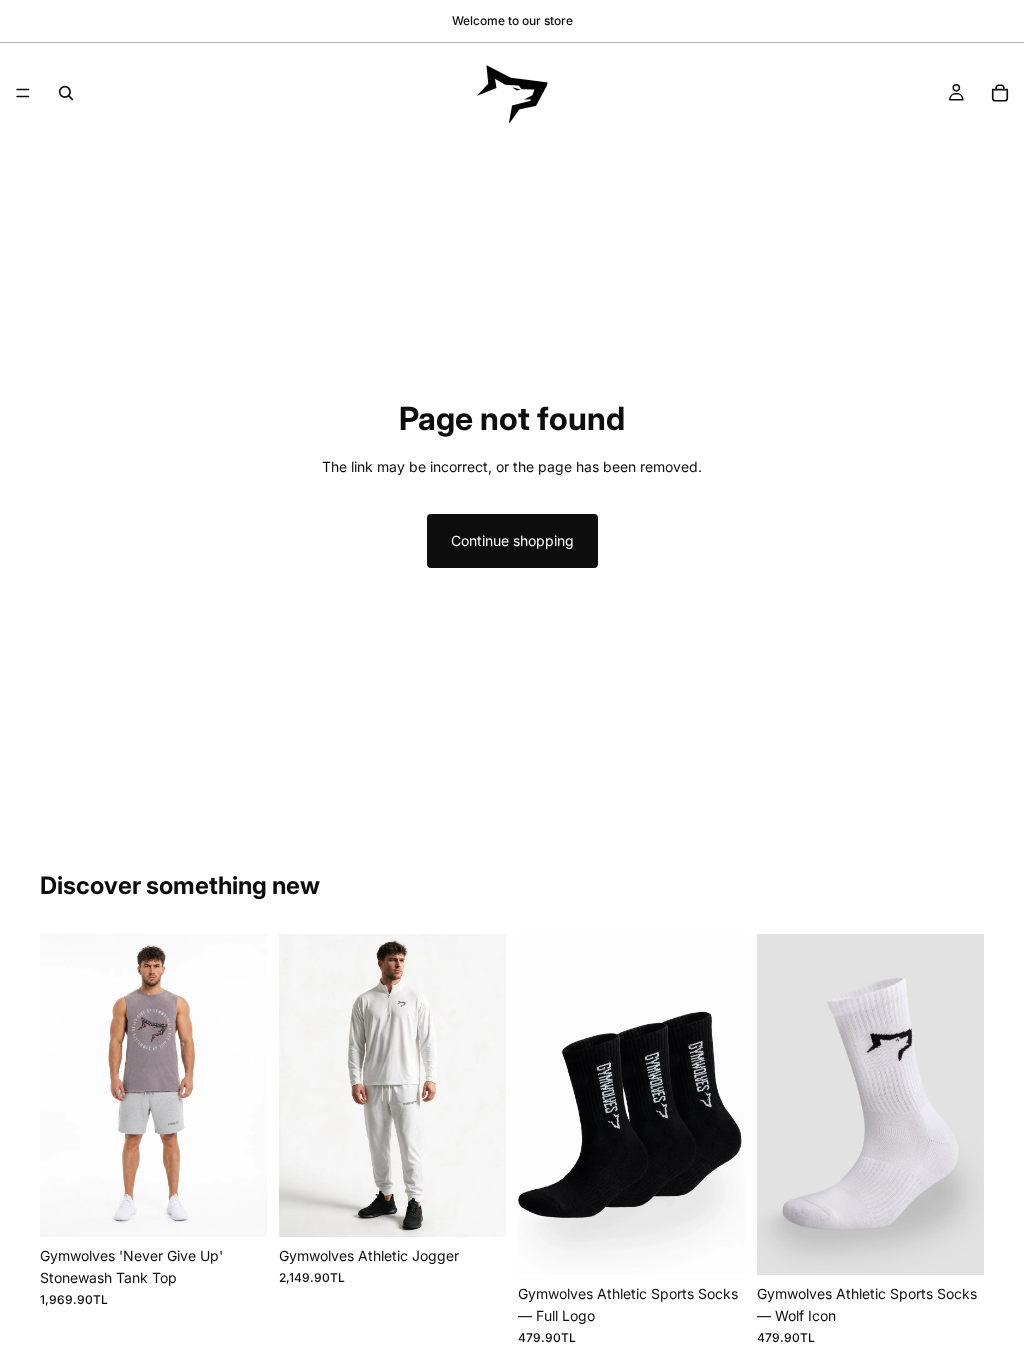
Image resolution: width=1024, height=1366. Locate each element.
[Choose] (236, 1206)
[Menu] (23, 93)
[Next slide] (245, 1085)
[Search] (66, 93)
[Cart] (1000, 93)
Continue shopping (512, 540)
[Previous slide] (62, 1085)
